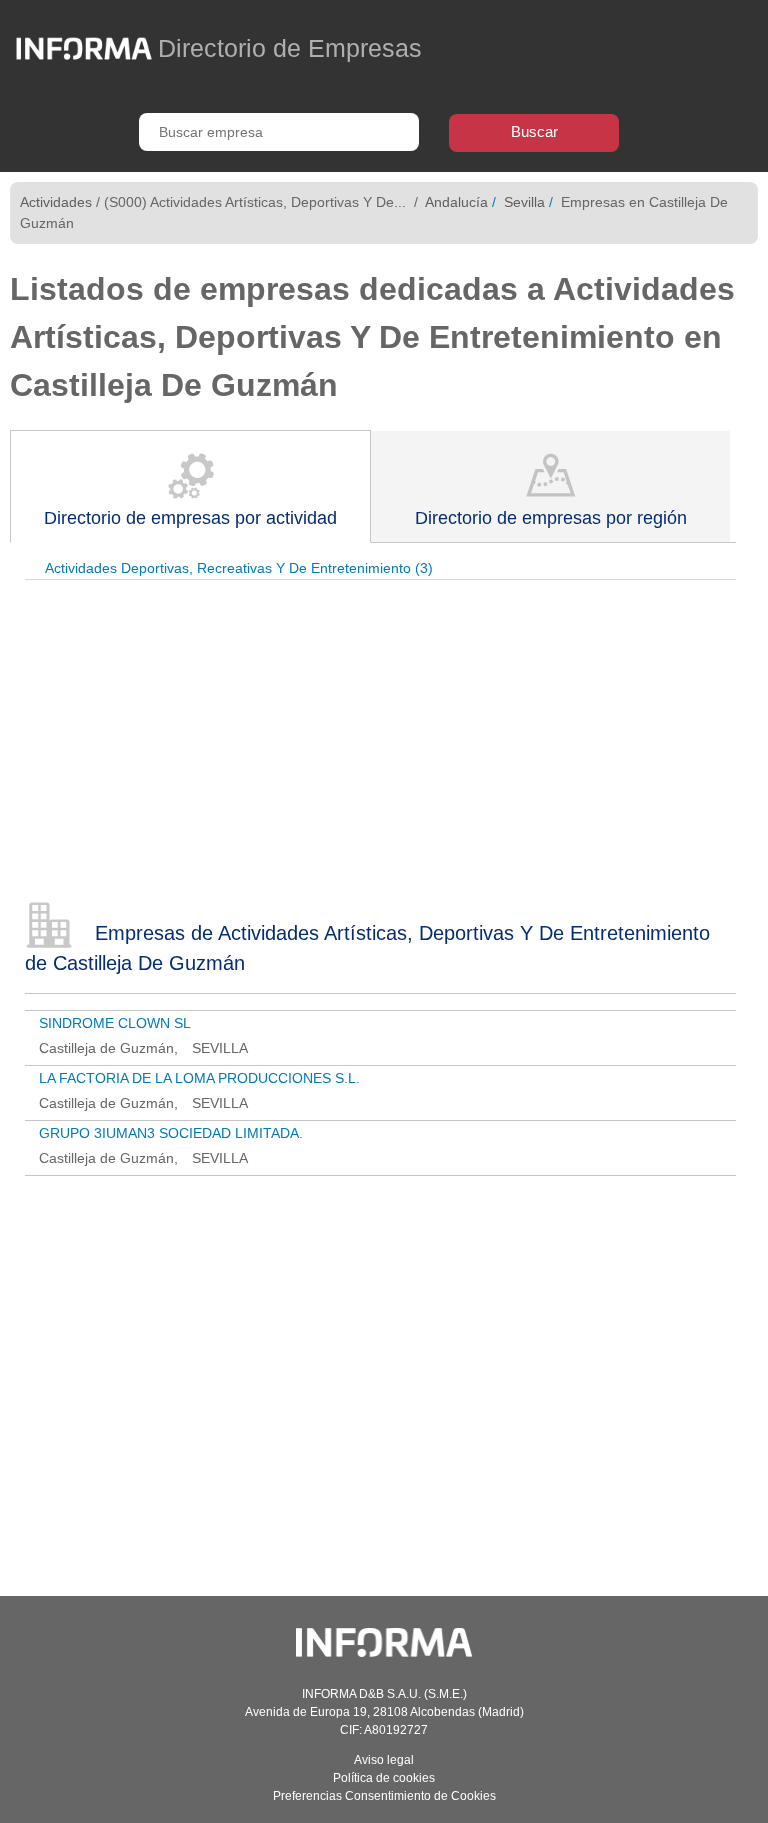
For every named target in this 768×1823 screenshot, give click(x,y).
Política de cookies (384, 1778)
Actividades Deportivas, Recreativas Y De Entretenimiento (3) (239, 568)
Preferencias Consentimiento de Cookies (384, 1796)
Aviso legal (384, 1760)
